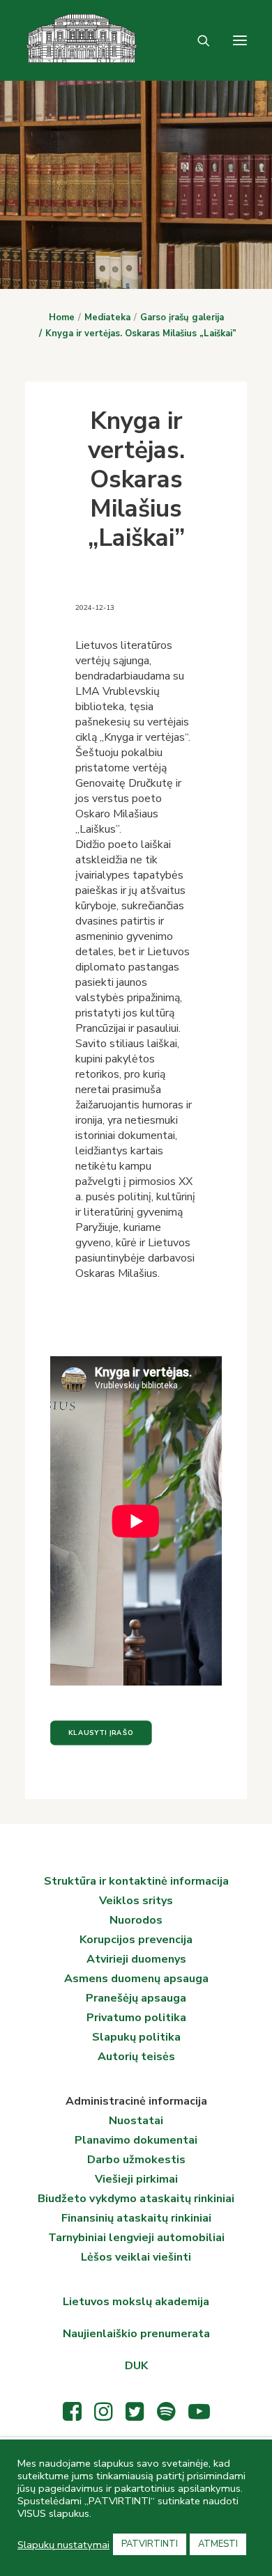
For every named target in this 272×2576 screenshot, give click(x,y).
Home (62, 317)
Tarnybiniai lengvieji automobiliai (136, 2238)
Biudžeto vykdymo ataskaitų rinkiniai (136, 2199)
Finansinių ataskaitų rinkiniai (136, 2218)
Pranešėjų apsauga (136, 1998)
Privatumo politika (136, 2018)
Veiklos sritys (136, 1901)
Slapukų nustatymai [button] (63, 2545)
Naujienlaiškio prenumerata (136, 2334)
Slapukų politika (136, 2037)
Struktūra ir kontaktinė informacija (136, 1881)
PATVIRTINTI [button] (150, 2544)
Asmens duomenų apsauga (136, 1979)
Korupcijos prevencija (136, 1940)
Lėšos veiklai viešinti (136, 2257)
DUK (136, 2366)
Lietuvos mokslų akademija (136, 2302)
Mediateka (107, 317)
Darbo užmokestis (136, 2160)
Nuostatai (136, 2121)
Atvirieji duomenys (136, 1959)
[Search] (197, 40)
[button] (240, 40)
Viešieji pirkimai (136, 2179)
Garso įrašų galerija (182, 317)
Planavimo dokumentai (136, 2140)
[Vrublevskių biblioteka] (42, 40)
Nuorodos (136, 1920)
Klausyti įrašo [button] (101, 1733)
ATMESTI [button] (218, 2544)
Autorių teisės (136, 2057)
